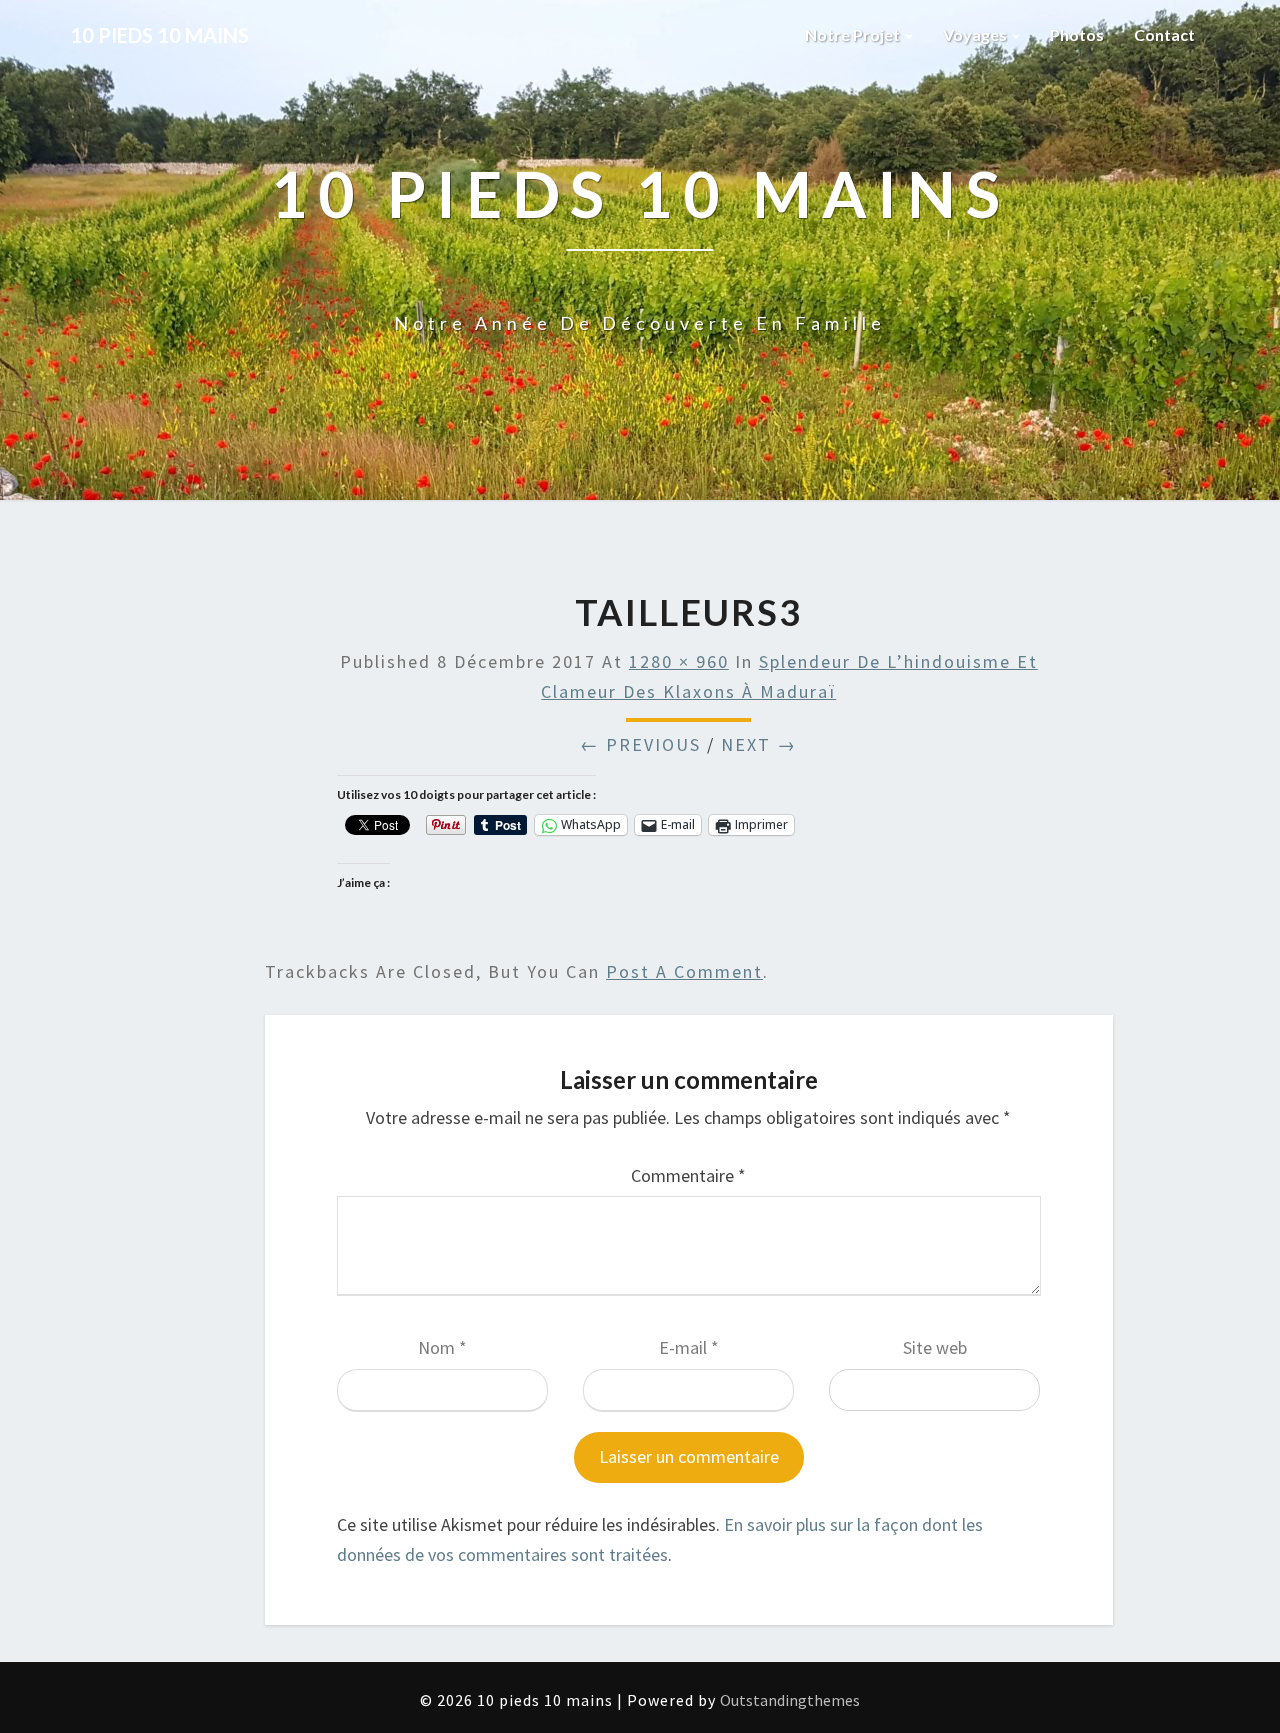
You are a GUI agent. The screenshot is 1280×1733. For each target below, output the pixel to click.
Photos (1077, 34)
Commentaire (688, 1175)
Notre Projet (854, 34)
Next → (759, 744)
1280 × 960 (679, 661)
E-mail (689, 1347)
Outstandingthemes (790, 1700)
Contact (1164, 34)
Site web (935, 1347)
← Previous (640, 744)
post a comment (684, 971)
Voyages (976, 34)
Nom (442, 1347)
